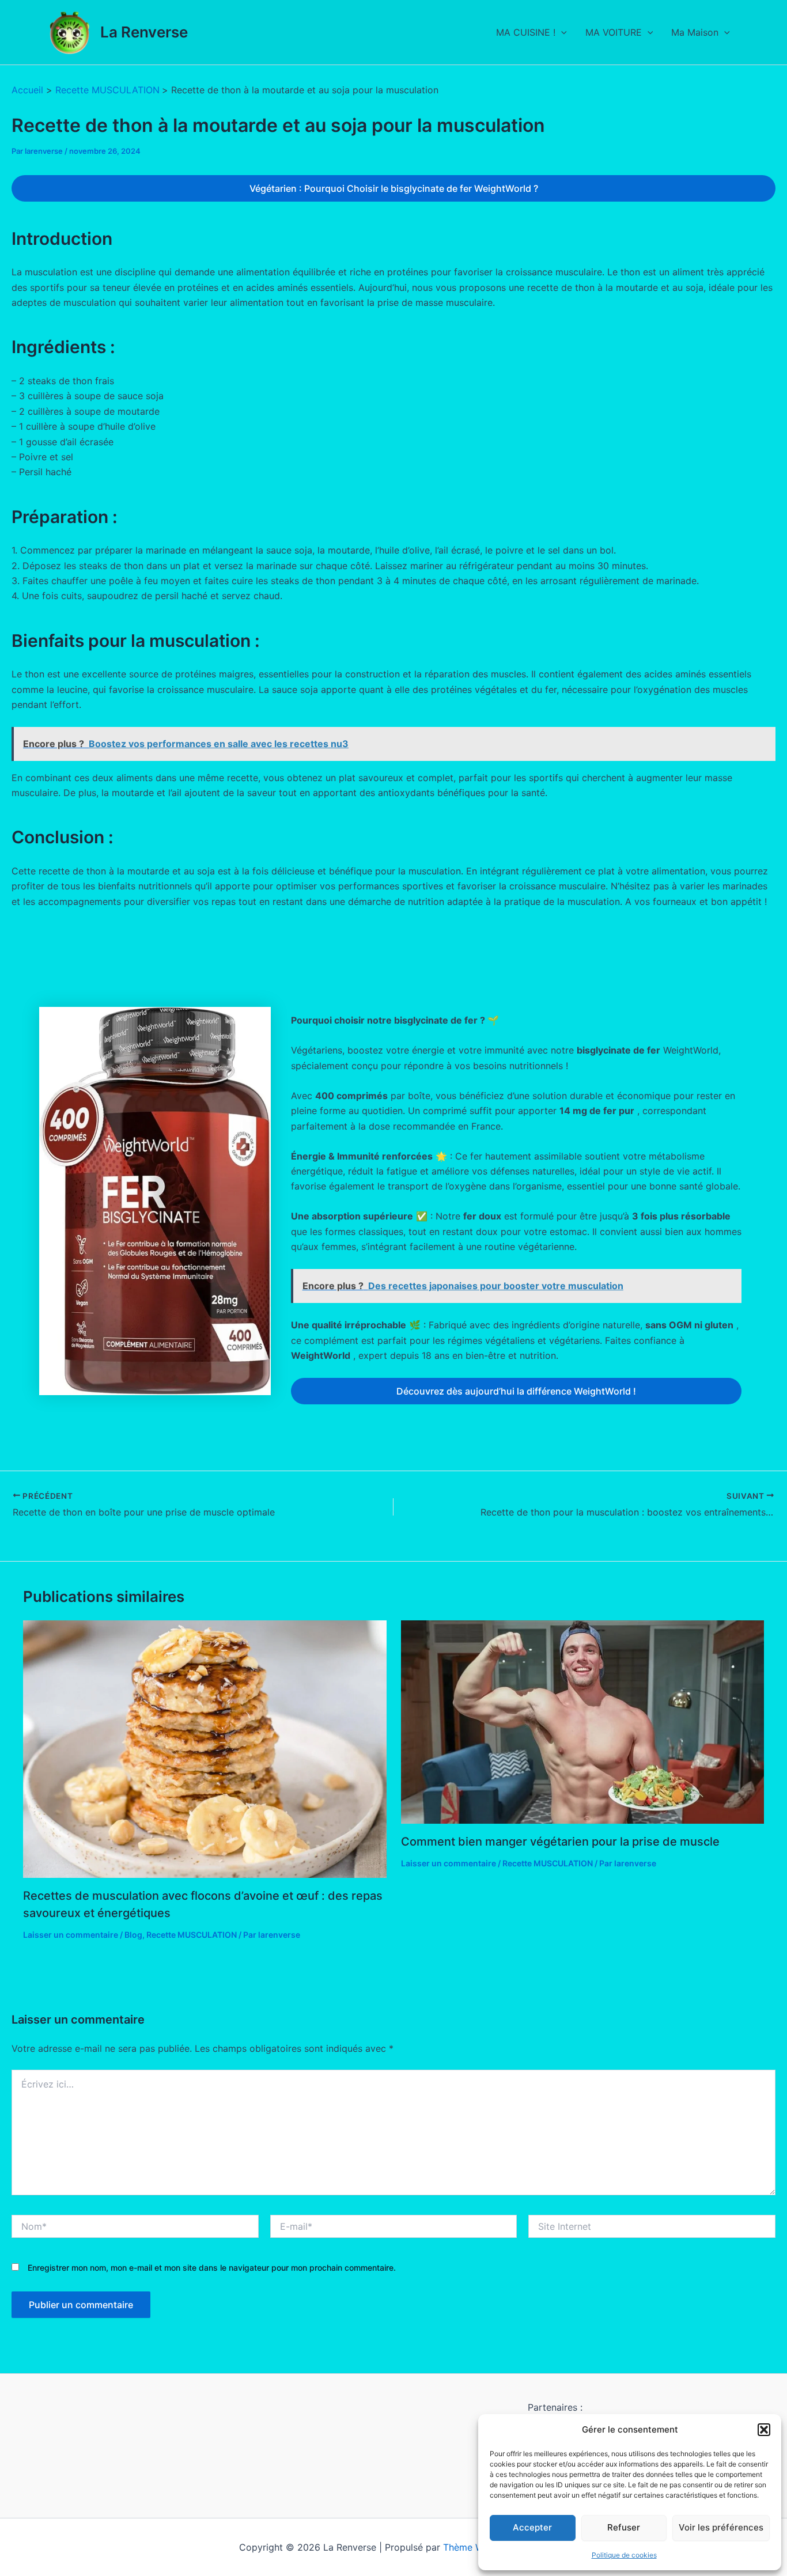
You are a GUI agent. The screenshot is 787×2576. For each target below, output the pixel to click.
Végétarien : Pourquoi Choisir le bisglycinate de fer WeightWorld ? (394, 188)
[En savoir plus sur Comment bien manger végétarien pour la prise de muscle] (583, 1721)
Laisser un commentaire (71, 1935)
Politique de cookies (624, 2555)
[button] (764, 2430)
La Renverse (144, 32)
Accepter (532, 2527)
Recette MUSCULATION (192, 1935)
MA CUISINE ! (526, 32)
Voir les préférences (721, 2527)
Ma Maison (695, 32)
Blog (133, 1935)
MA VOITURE (614, 32)
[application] (561, 32)
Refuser (624, 2527)
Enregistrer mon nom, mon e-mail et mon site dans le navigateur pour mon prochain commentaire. (212, 2268)
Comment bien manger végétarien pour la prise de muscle (560, 1842)
